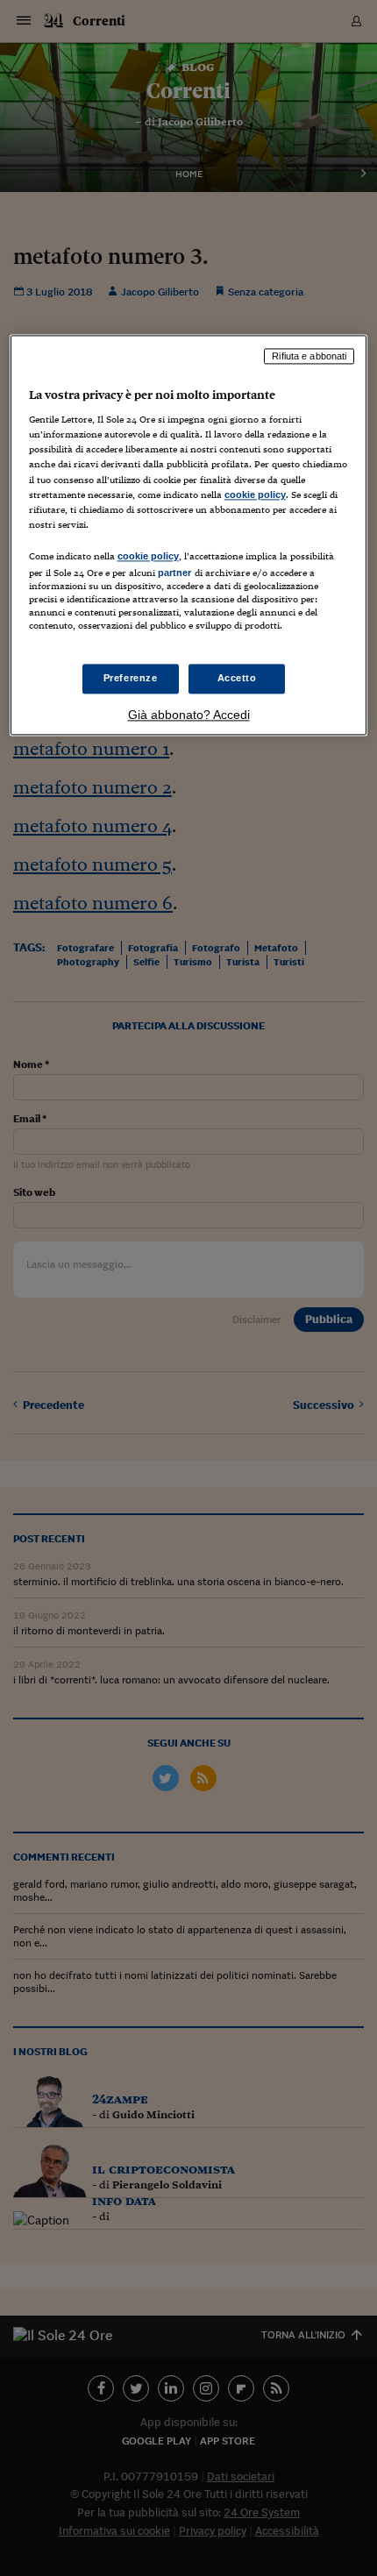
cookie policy (255, 495)
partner (175, 573)
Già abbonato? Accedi (189, 715)
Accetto (237, 679)
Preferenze (131, 679)
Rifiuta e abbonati (309, 356)
